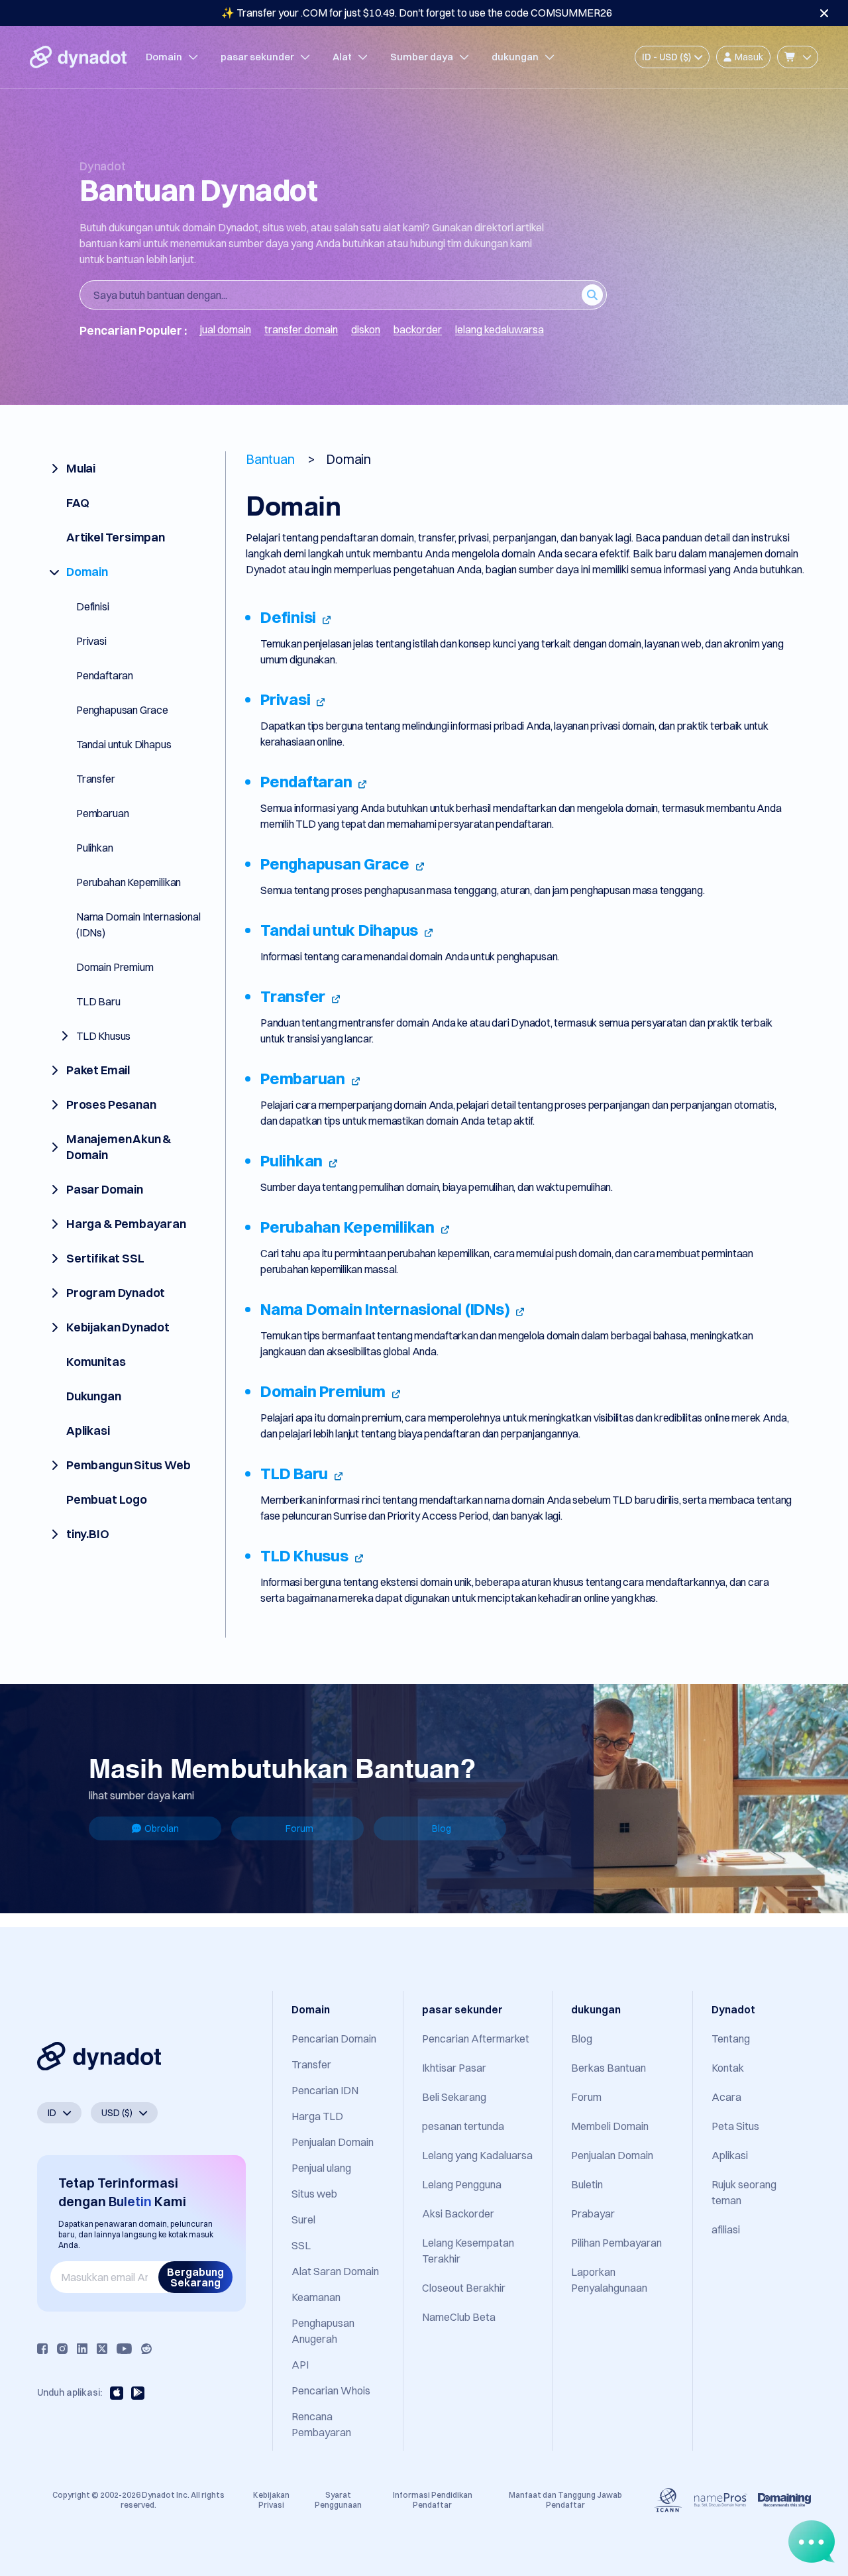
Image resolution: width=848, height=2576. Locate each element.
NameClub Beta (459, 2317)
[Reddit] (146, 2349)
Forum (299, 1828)
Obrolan (162, 1828)
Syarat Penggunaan (338, 2499)
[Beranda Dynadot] (78, 57)
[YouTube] (124, 2349)
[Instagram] (62, 2349)
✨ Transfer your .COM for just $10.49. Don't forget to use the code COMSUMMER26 (417, 13)
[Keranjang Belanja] (798, 57)
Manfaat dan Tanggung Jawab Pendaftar (565, 2499)
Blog (442, 1828)
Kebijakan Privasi (271, 2499)
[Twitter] (102, 2349)
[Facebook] (42, 2349)
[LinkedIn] (82, 2349)
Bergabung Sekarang (195, 2277)
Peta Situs (735, 2126)
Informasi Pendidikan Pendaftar (433, 2499)
